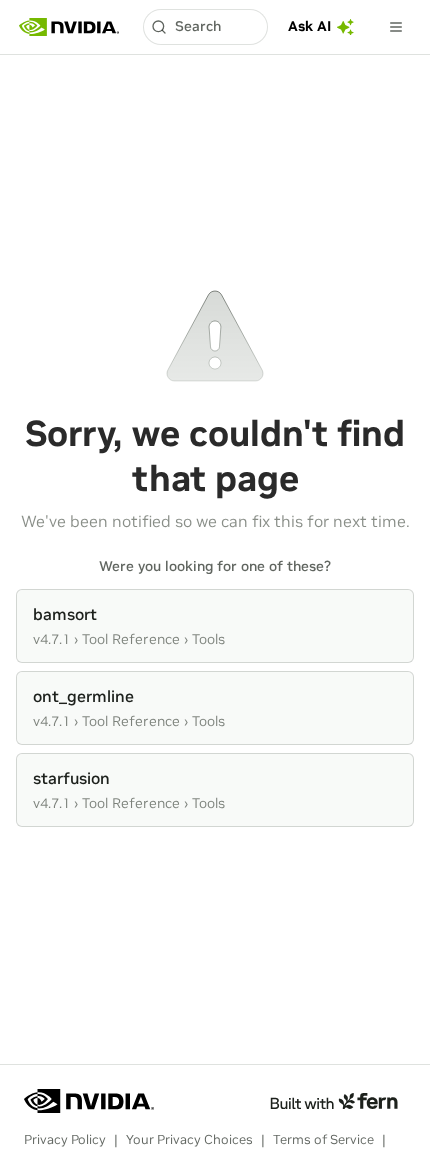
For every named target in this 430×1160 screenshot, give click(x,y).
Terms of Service (323, 1139)
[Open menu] (396, 27)
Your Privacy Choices (189, 1139)
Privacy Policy (65, 1139)
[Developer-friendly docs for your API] (333, 1101)
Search (198, 26)
